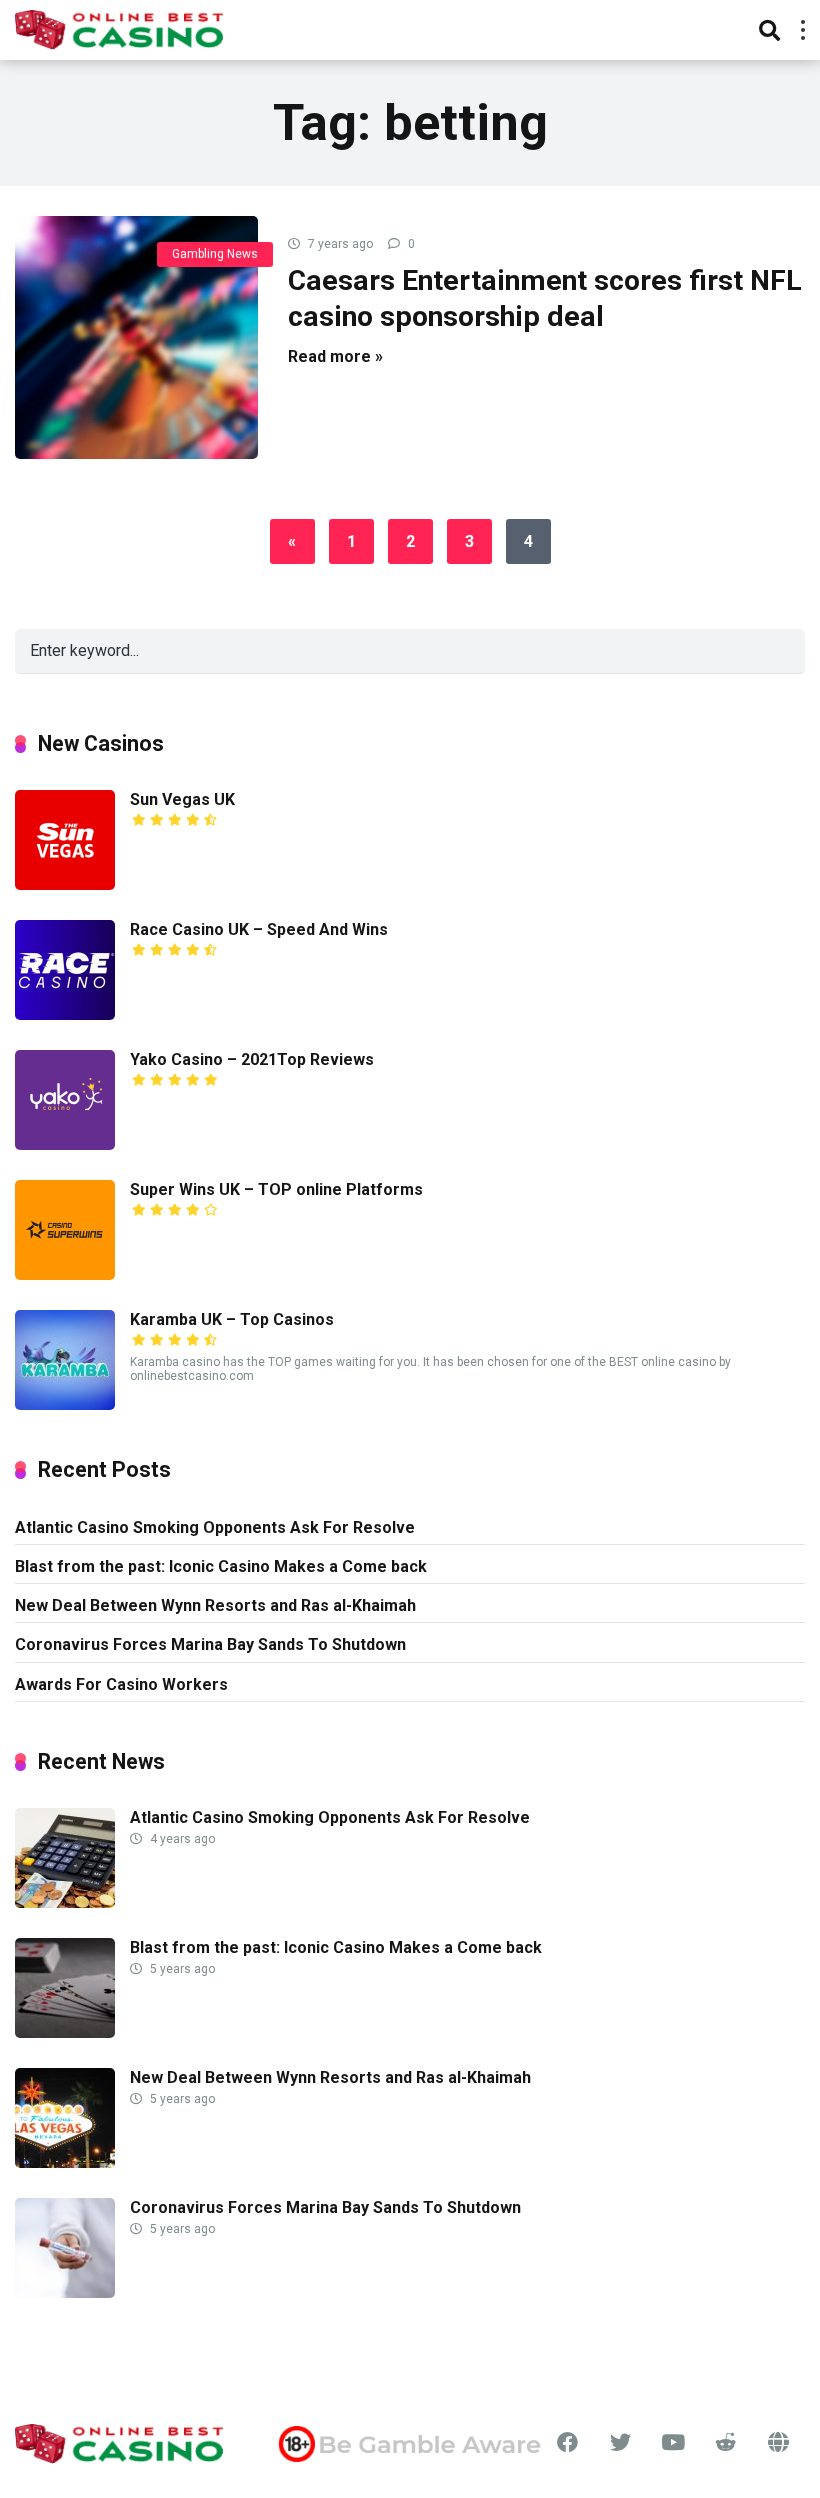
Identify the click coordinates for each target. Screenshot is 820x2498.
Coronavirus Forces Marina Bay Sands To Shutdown (210, 1644)
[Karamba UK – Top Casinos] (65, 1404)
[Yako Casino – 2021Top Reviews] (65, 1144)
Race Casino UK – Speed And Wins (259, 929)
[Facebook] (568, 2443)
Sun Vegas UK (182, 799)
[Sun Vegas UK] (65, 884)
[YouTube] (673, 2443)
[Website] (778, 2443)
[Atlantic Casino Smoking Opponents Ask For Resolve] (65, 1902)
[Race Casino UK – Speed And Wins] (65, 1014)
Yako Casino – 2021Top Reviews (252, 1059)
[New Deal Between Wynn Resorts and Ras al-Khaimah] (65, 2162)
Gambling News (215, 254)
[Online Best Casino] (119, 27)
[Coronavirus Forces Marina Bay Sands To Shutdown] (65, 2292)
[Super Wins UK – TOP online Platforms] (65, 1274)
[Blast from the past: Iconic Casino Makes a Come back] (65, 2032)
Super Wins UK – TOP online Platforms (276, 1189)
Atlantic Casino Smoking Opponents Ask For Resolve (215, 1527)
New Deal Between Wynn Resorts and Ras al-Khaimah (215, 1605)
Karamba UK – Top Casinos (232, 1319)
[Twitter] (620, 2443)
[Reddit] (726, 2443)
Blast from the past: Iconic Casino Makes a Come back (221, 1566)
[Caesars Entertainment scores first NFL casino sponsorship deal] (136, 337)
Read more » (335, 356)
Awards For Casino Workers (121, 1684)
